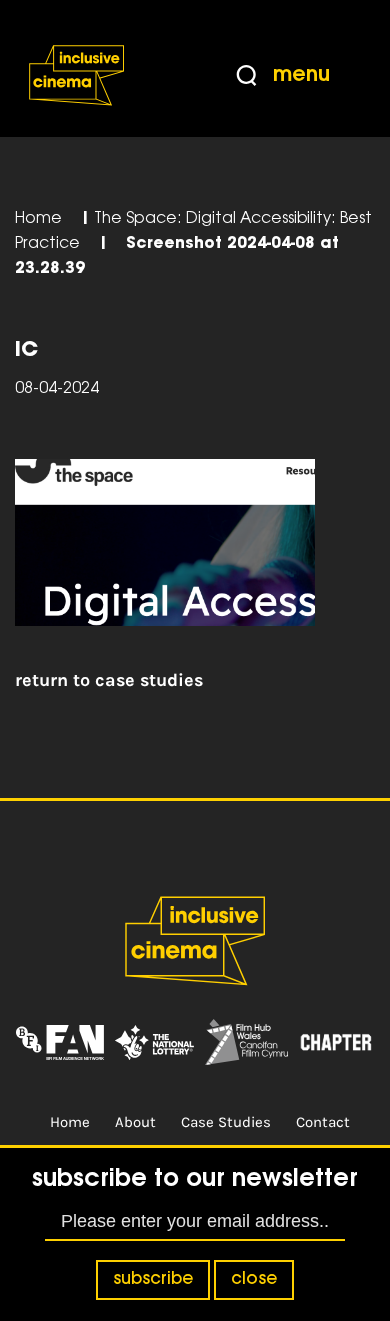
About (135, 1122)
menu (301, 75)
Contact (323, 1122)
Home (38, 219)
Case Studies (226, 1122)
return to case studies (109, 680)
